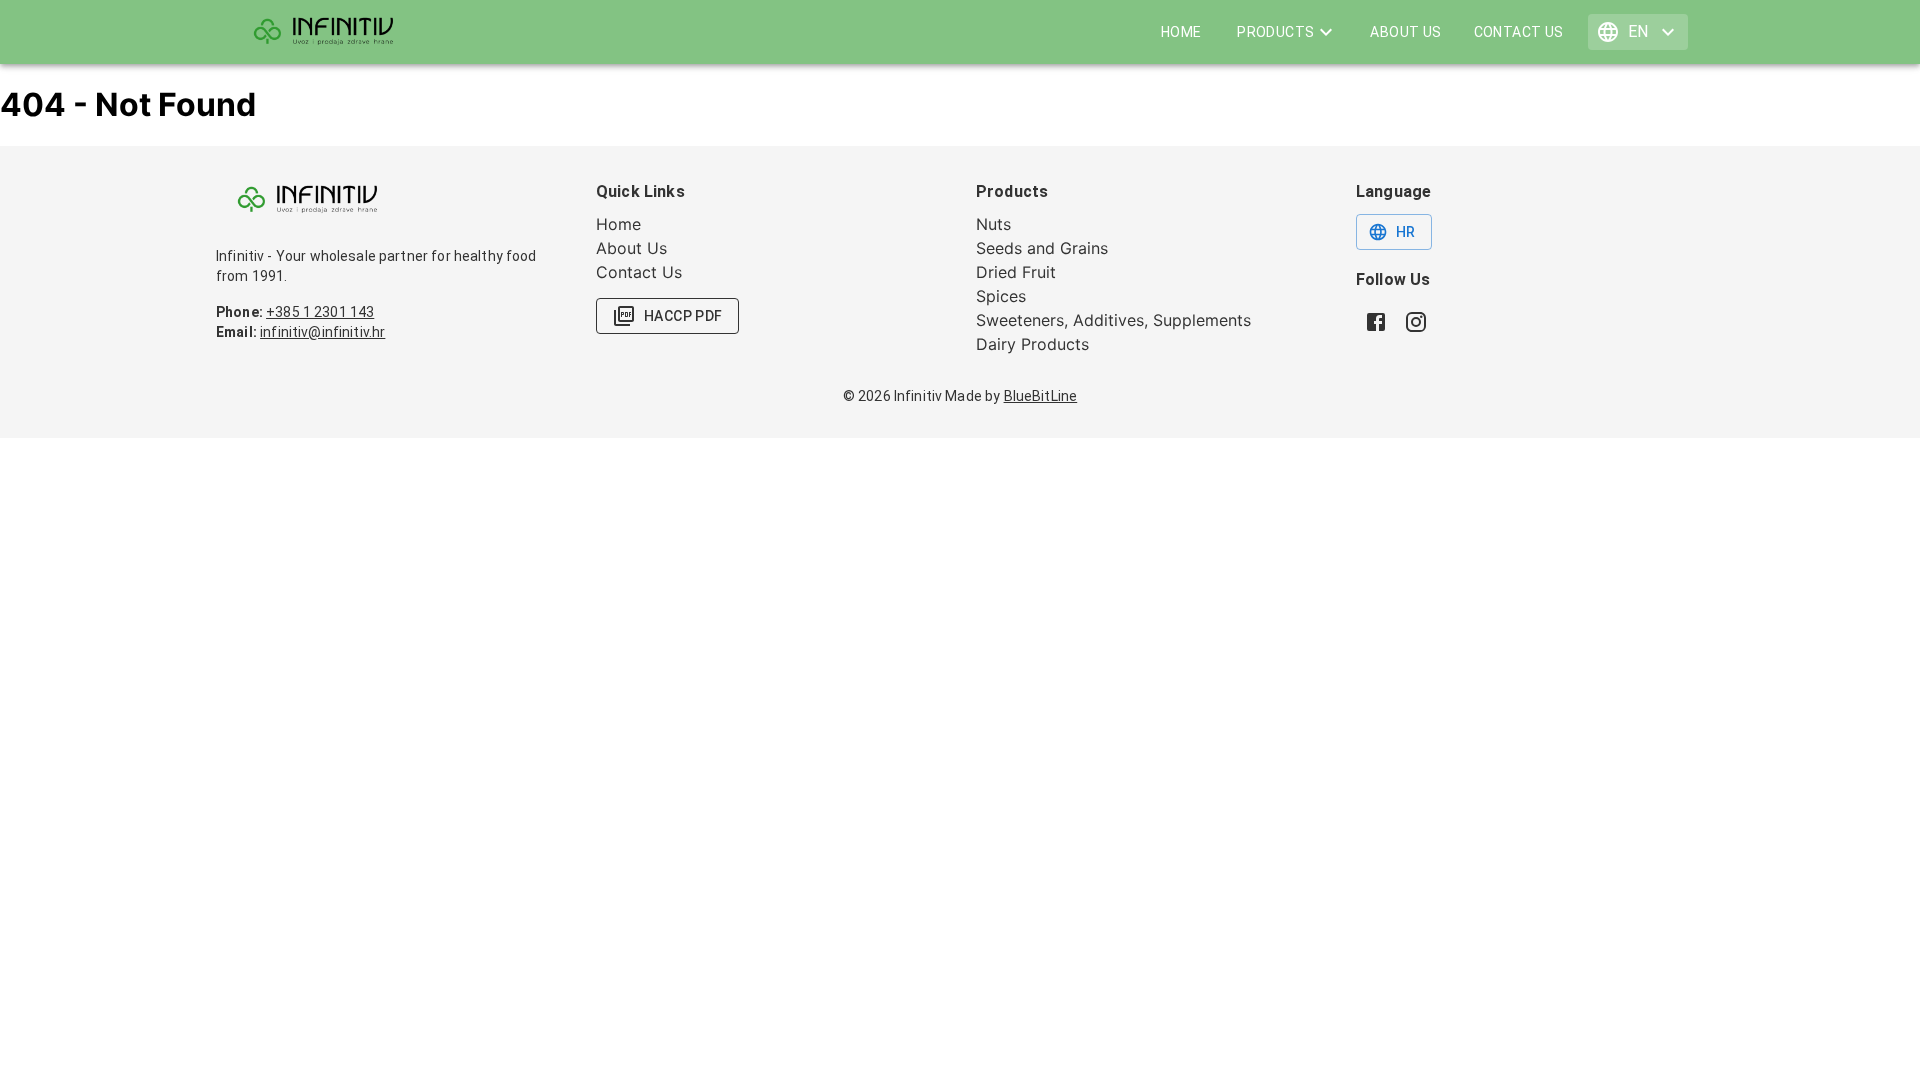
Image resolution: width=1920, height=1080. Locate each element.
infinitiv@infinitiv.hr (322, 332)
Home (1181, 32)
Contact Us (1519, 32)
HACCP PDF (683, 316)
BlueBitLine (1041, 396)
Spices (1001, 296)
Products (1275, 32)
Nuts (993, 224)
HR (1406, 232)
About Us (1405, 32)
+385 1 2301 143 (320, 312)
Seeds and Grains (1042, 248)
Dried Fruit (1016, 272)
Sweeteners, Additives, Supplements (1113, 320)
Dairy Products (1032, 344)
